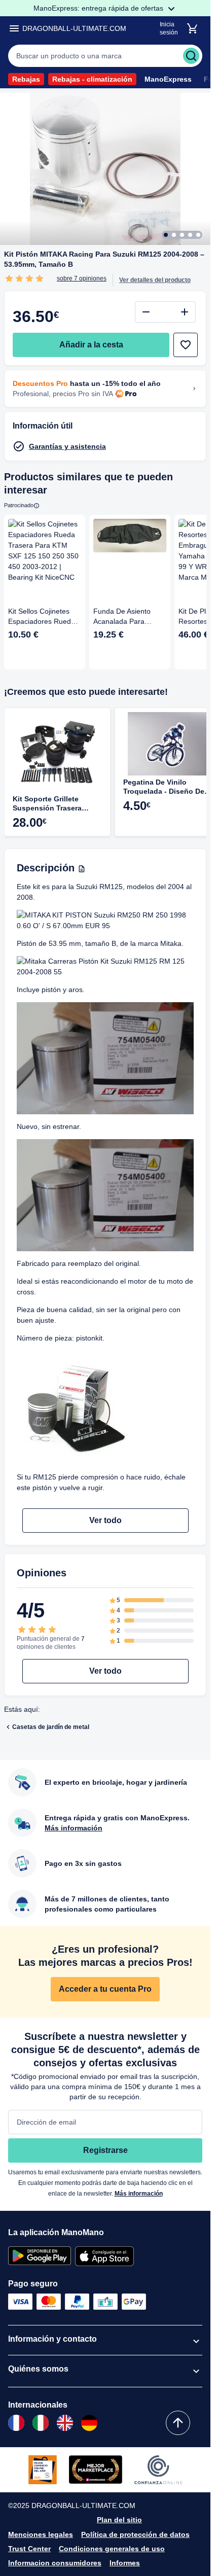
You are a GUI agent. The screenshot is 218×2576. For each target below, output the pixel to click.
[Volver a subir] (178, 2423)
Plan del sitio (119, 2520)
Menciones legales (41, 2534)
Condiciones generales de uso (112, 2549)
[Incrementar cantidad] (185, 312)
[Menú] (14, 28)
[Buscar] (191, 56)
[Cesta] (192, 28)
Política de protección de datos (135, 2534)
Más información (139, 2194)
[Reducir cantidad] (146, 312)
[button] (105, 56)
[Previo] (188, 693)
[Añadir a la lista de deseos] (186, 345)
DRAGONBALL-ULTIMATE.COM (74, 28)
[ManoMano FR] (16, 2423)
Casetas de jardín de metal (51, 1727)
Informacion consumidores (55, 2563)
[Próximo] (200, 693)
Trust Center (29, 2549)
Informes (125, 2563)
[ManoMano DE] (89, 2423)
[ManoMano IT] (41, 2423)
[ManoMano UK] (65, 2423)
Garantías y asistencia (67, 446)
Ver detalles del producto (155, 280)
